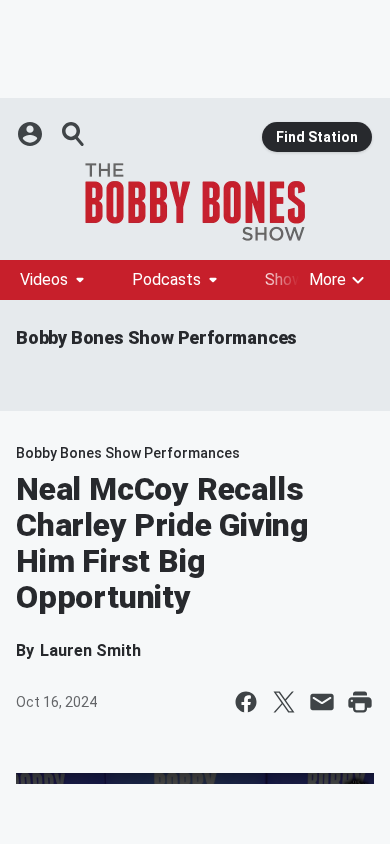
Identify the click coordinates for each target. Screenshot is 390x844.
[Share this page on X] (284, 702)
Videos (44, 279)
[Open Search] (74, 134)
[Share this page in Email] (322, 702)
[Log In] (32, 134)
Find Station (317, 137)
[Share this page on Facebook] (246, 702)
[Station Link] (195, 202)
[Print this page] (360, 702)
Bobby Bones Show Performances (156, 337)
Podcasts (166, 279)
